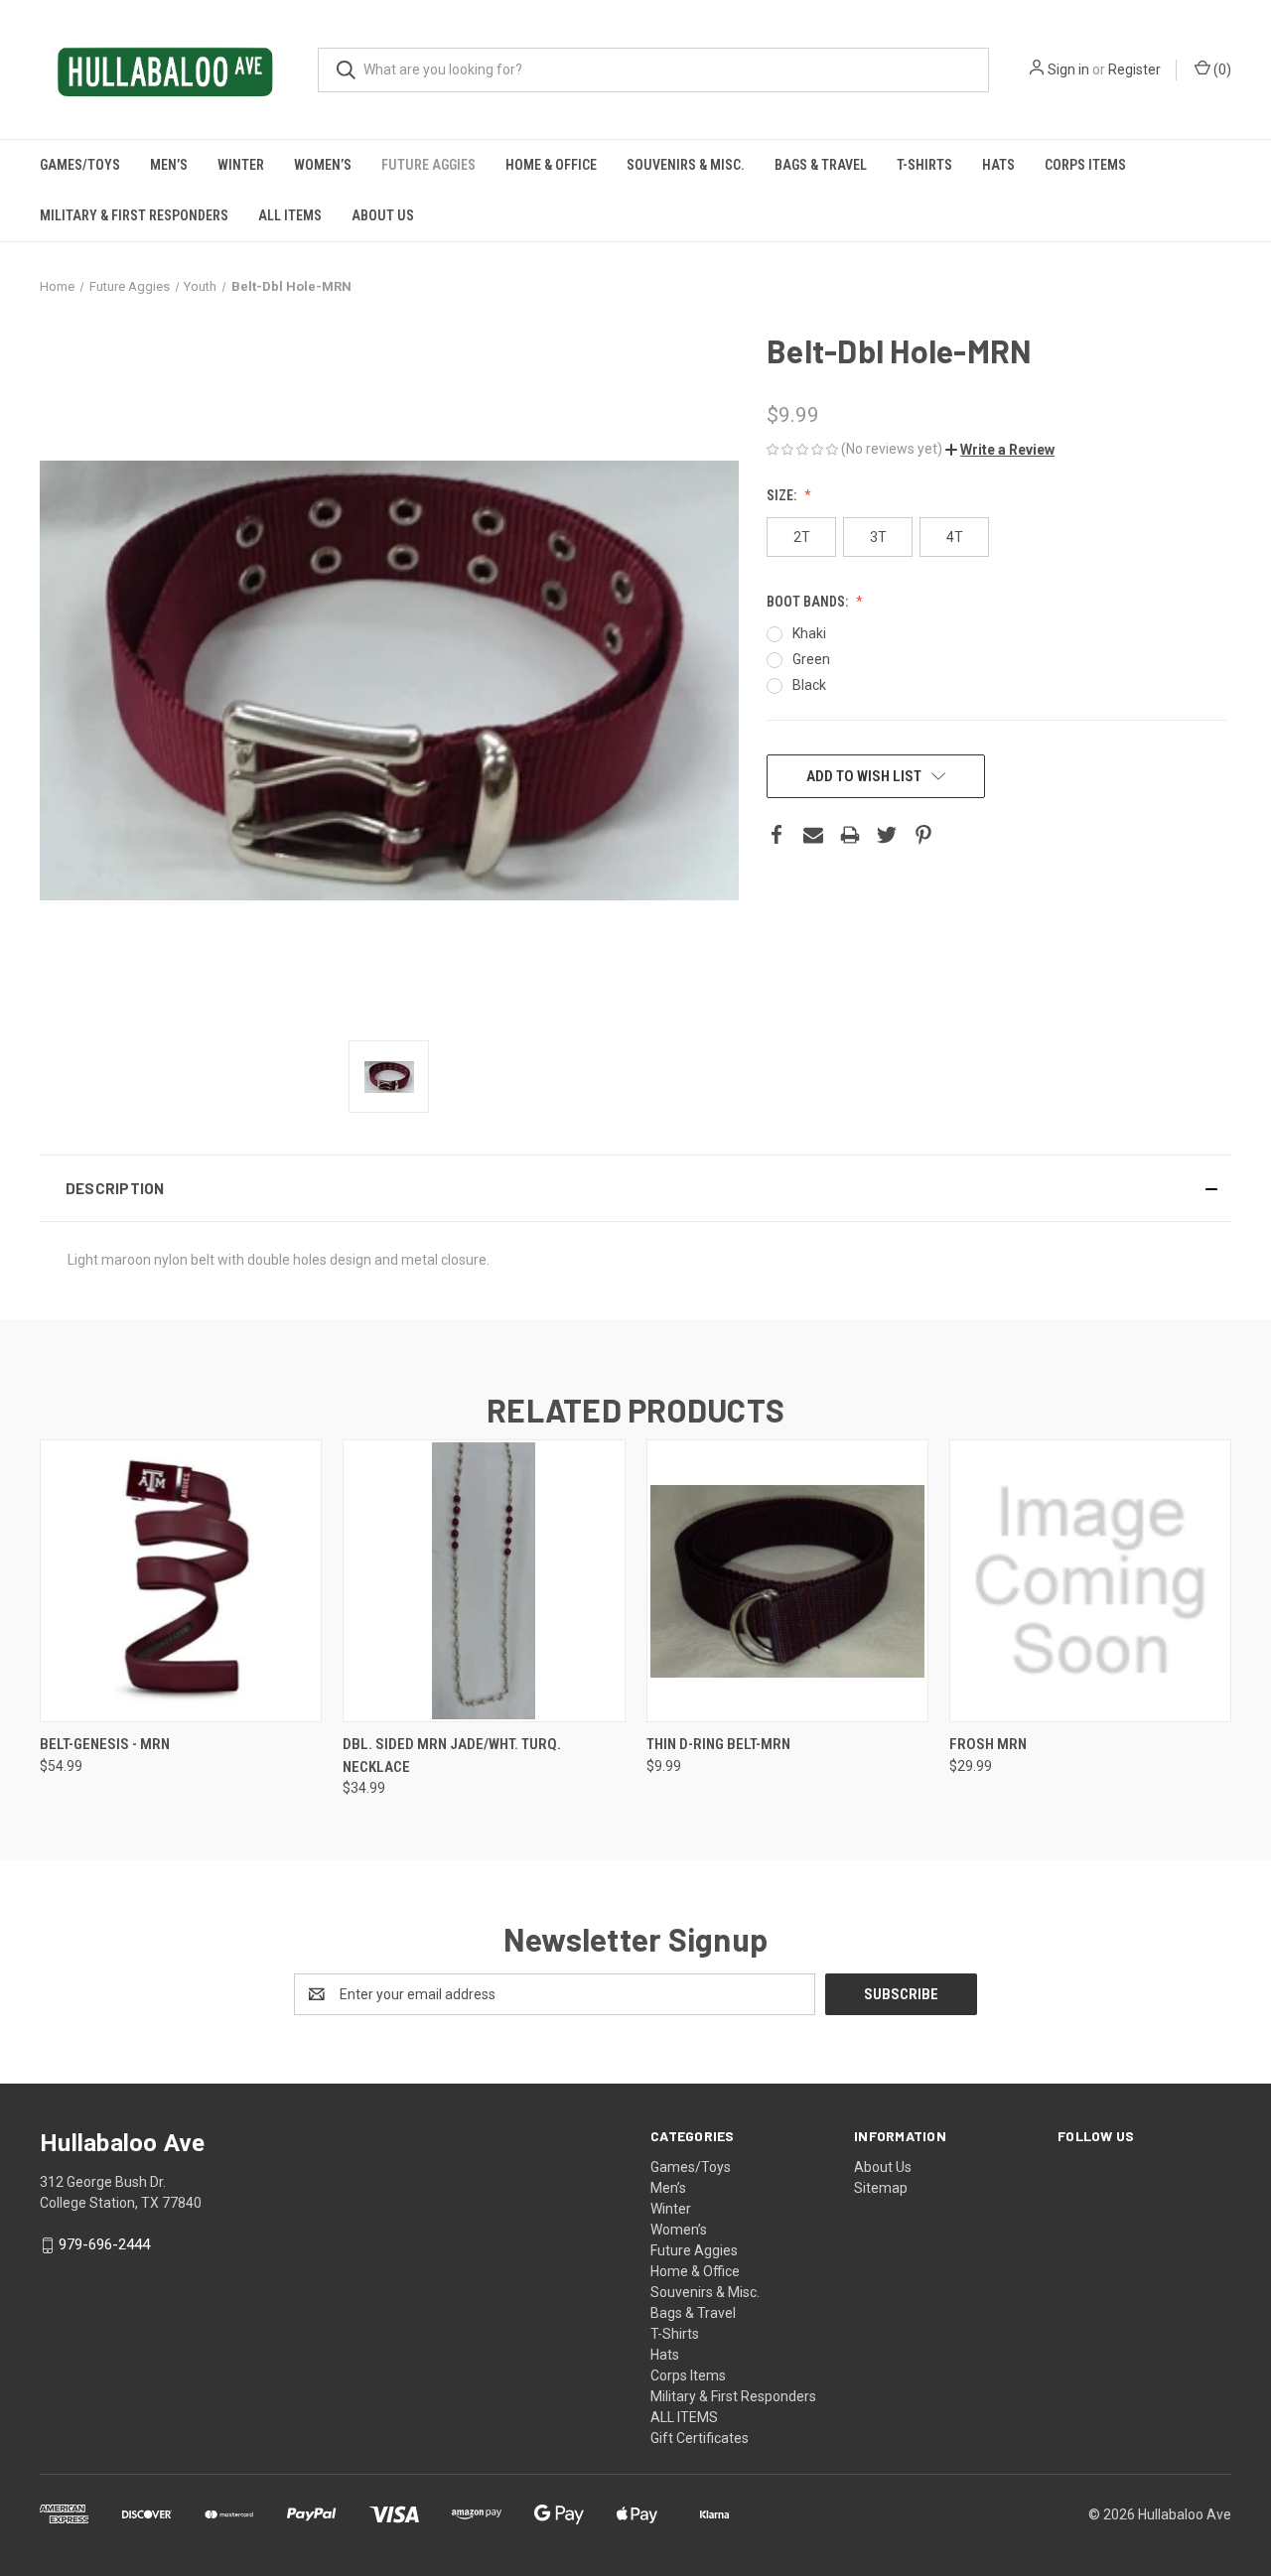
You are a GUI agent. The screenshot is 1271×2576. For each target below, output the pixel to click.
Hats (998, 165)
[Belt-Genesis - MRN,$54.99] (181, 1581)
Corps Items (1085, 165)
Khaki (809, 633)
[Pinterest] (923, 835)
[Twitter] (887, 835)
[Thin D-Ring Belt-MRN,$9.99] (787, 1581)
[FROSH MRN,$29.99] (1090, 1581)
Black (809, 685)
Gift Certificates (700, 2438)
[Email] (813, 835)
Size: (783, 495)
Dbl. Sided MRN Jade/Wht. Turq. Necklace (452, 1756)
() (1221, 69)
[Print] (850, 835)
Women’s (323, 165)
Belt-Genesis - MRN (105, 1744)
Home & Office (551, 165)
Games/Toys (80, 165)
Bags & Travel (821, 165)
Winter (241, 165)
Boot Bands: (809, 602)
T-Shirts (924, 165)
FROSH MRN (988, 1744)
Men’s (169, 165)
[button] (1000, 450)
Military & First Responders (134, 215)
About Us (383, 215)
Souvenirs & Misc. (686, 165)
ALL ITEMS (290, 215)
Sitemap (881, 2188)
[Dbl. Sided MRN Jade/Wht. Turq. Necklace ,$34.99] (484, 1581)
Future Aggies (428, 165)
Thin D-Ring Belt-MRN (718, 1744)
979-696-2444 (104, 2244)
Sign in (1068, 69)
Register (1134, 69)
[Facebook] (777, 835)
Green (811, 659)
